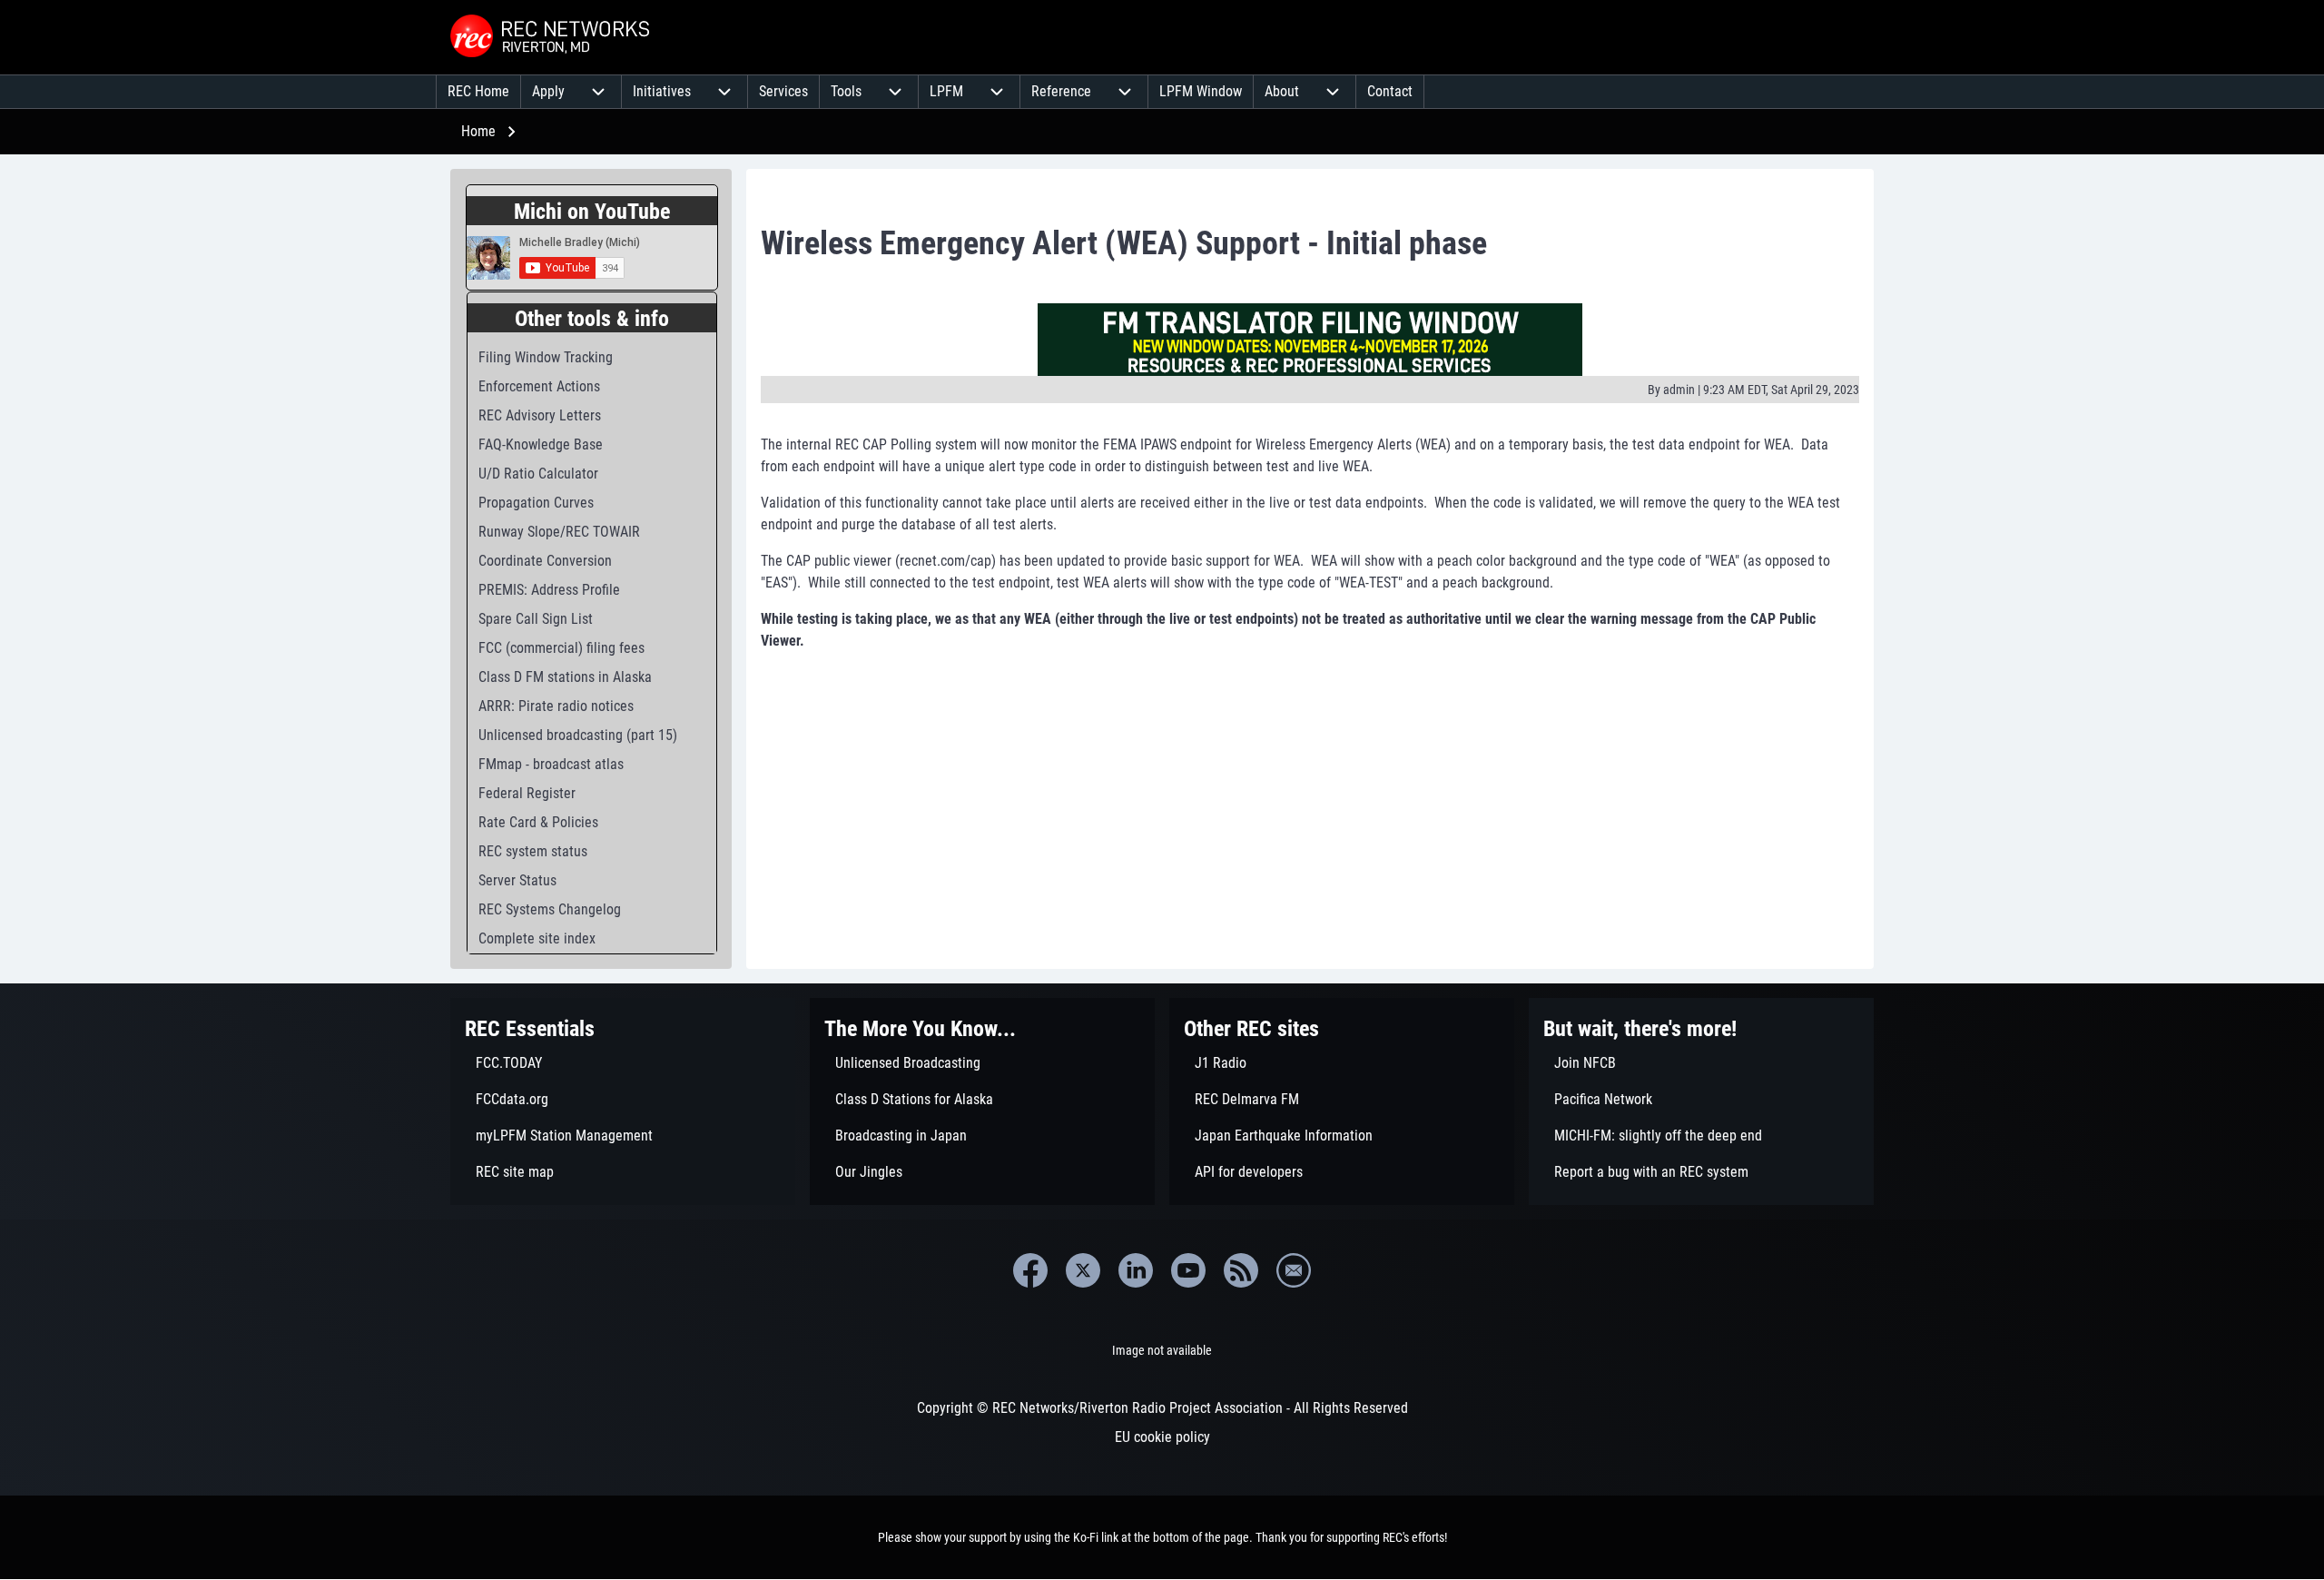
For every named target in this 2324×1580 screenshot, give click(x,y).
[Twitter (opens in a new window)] (1083, 1270)
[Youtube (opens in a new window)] (1188, 1270)
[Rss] (1241, 1270)
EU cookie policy (1162, 1437)
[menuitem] (478, 92)
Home (478, 131)
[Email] (1294, 1270)
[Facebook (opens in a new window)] (1030, 1270)
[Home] (552, 37)
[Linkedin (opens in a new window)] (1136, 1270)
